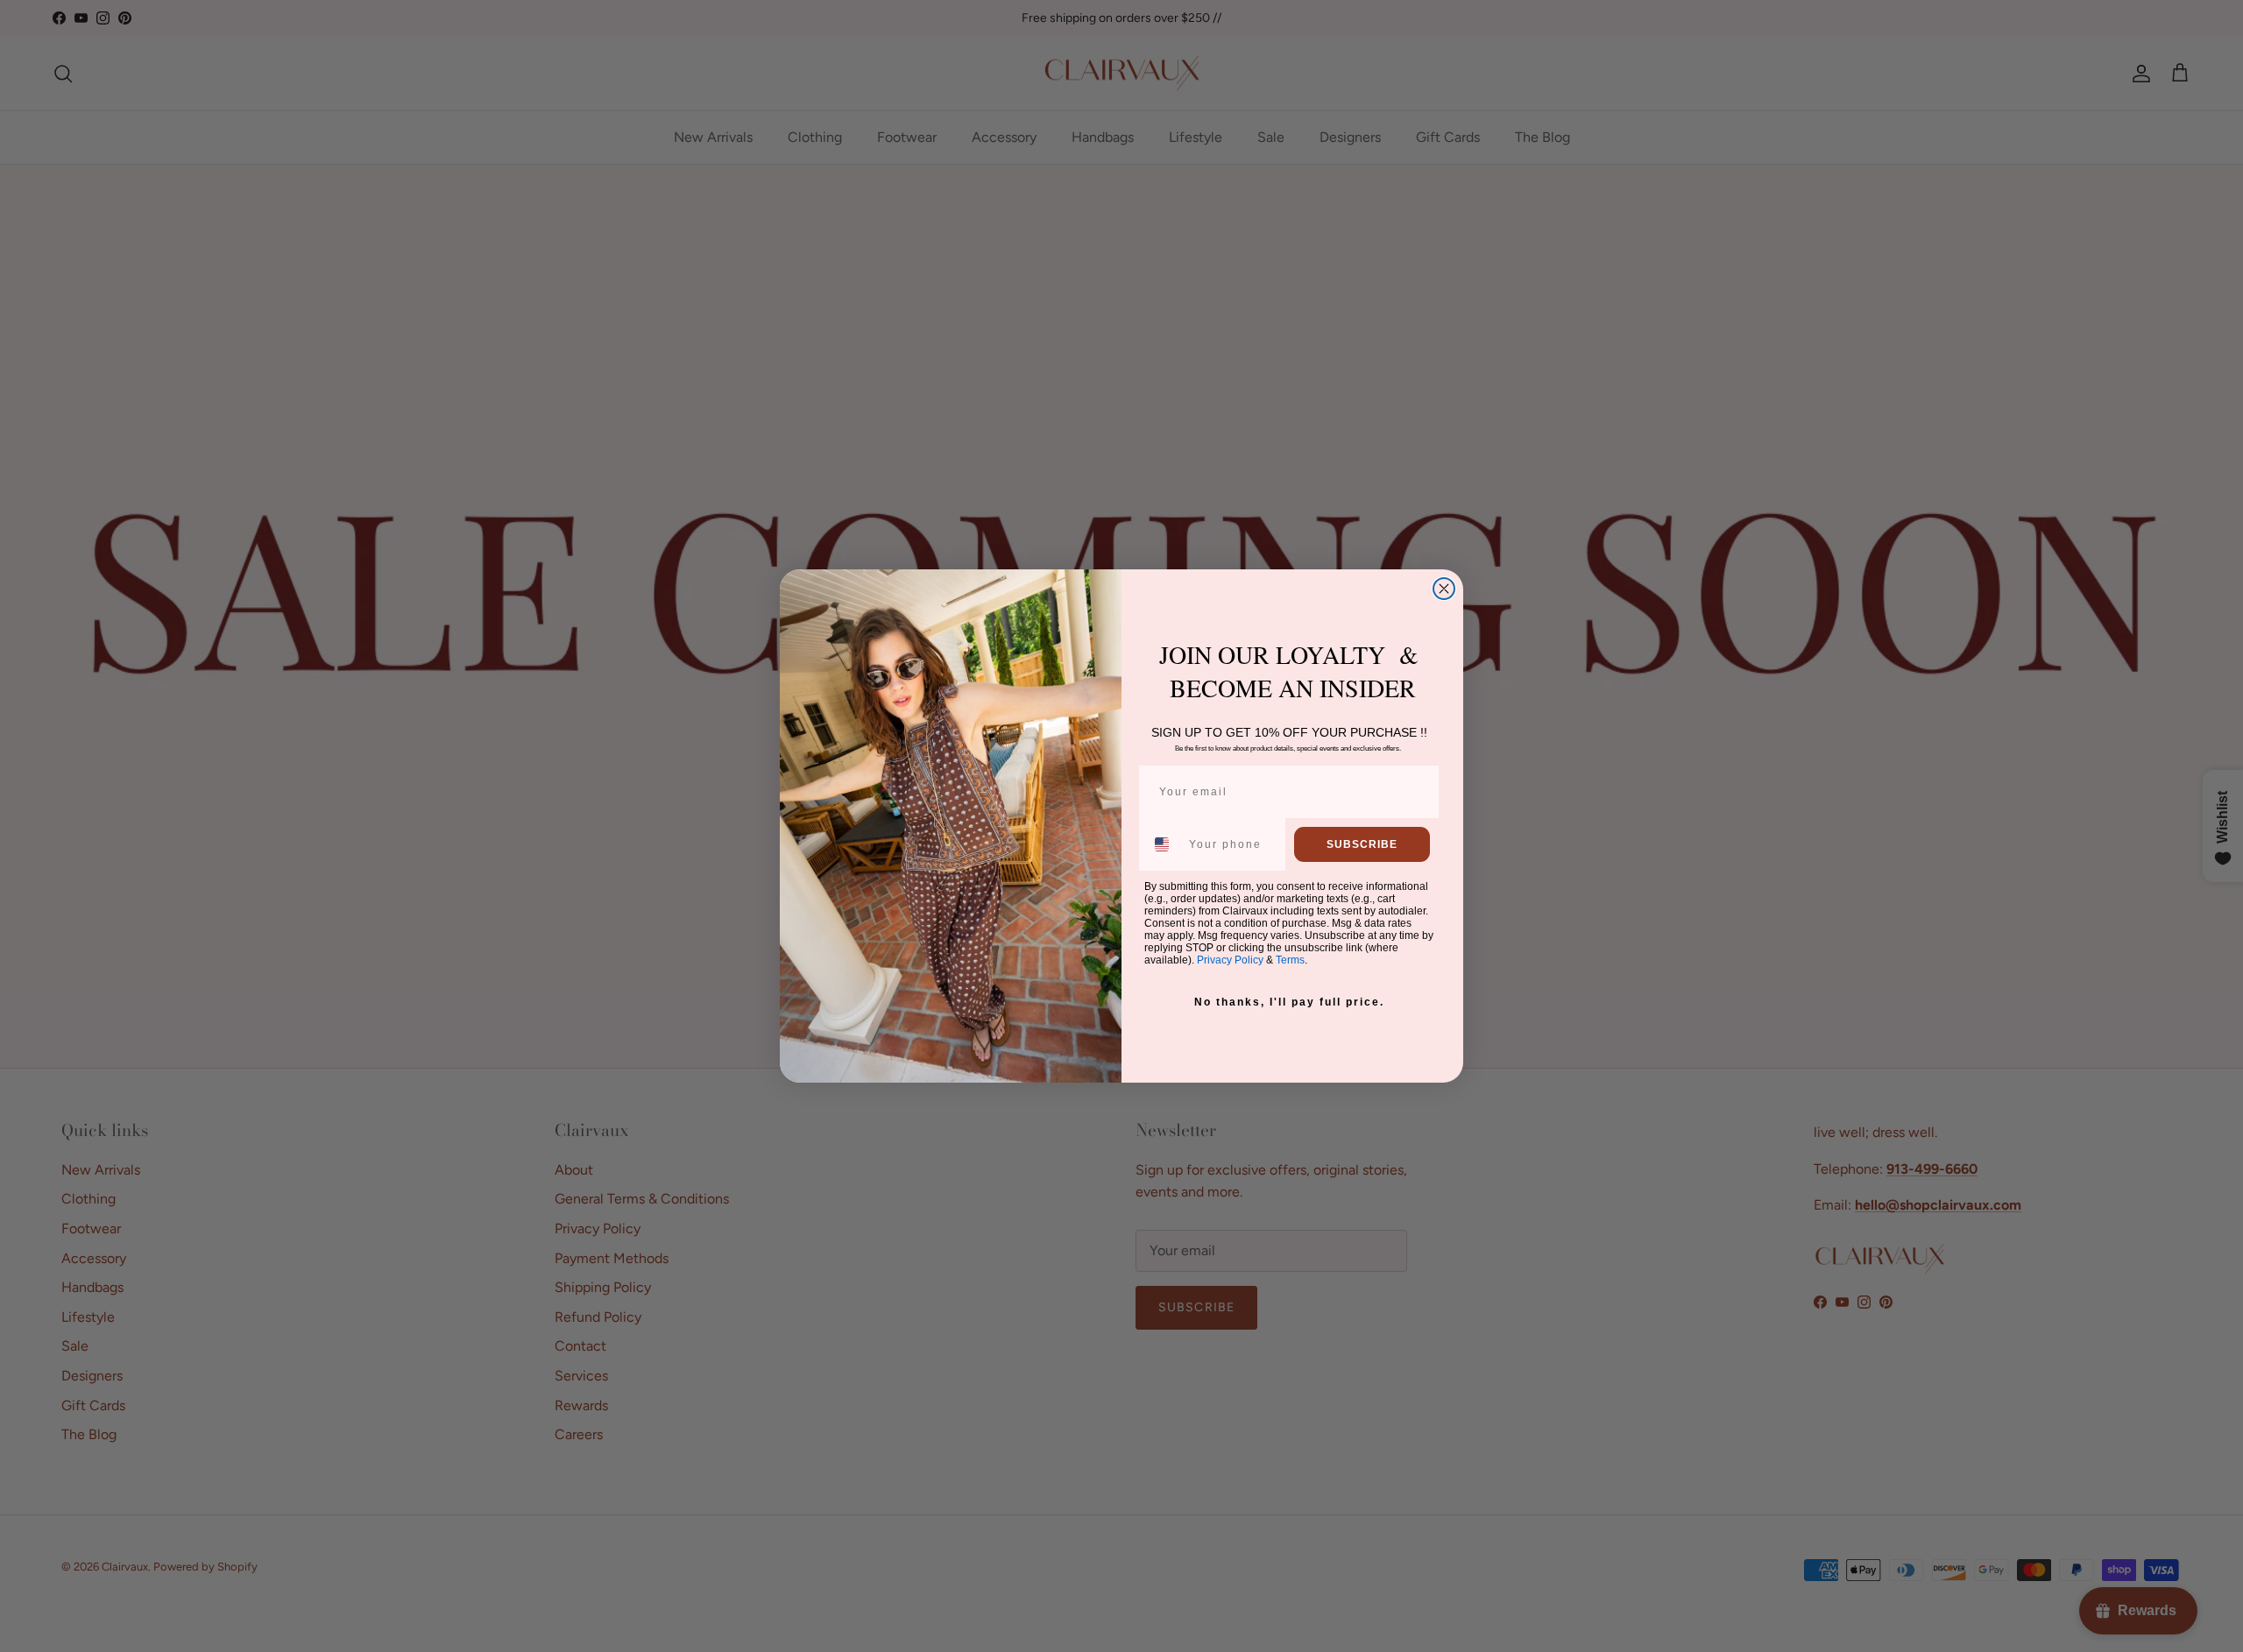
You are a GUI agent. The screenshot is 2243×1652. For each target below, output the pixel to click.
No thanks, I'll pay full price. (1289, 1002)
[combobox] (1163, 844)
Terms (1290, 960)
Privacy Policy (1230, 960)
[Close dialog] (1444, 589)
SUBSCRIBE (1362, 844)
